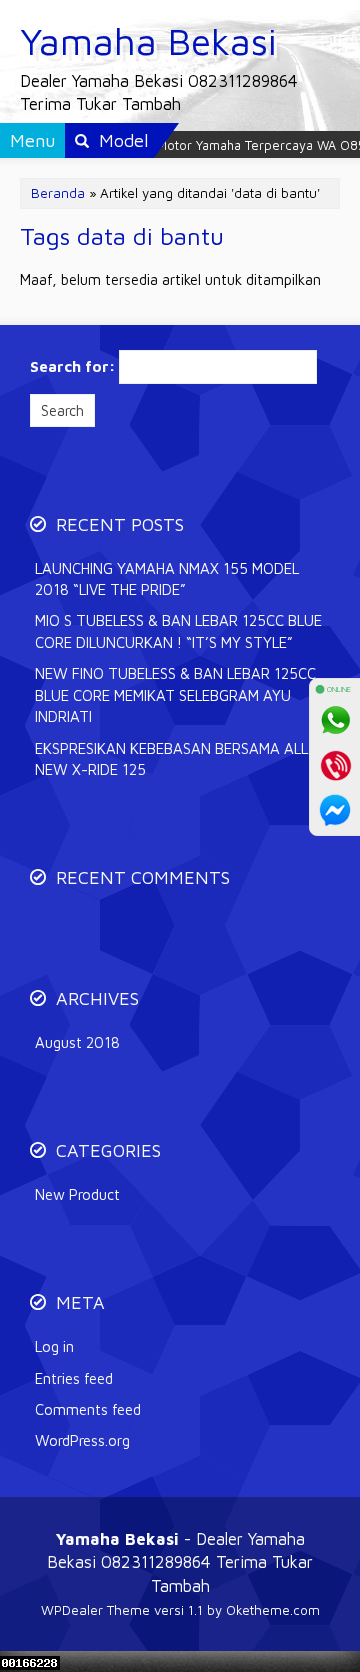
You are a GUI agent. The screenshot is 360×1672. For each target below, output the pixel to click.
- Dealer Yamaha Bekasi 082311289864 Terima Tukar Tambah (180, 1562)
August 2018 (77, 1042)
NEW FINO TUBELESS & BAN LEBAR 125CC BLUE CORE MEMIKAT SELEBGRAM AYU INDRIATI (175, 695)
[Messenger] (335, 810)
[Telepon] (335, 765)
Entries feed (74, 1378)
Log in (54, 1346)
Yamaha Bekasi (148, 41)
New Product (77, 1194)
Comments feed (88, 1409)
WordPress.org (82, 1440)
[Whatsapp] (335, 720)
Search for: (72, 366)
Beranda (58, 193)
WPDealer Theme (95, 1610)
